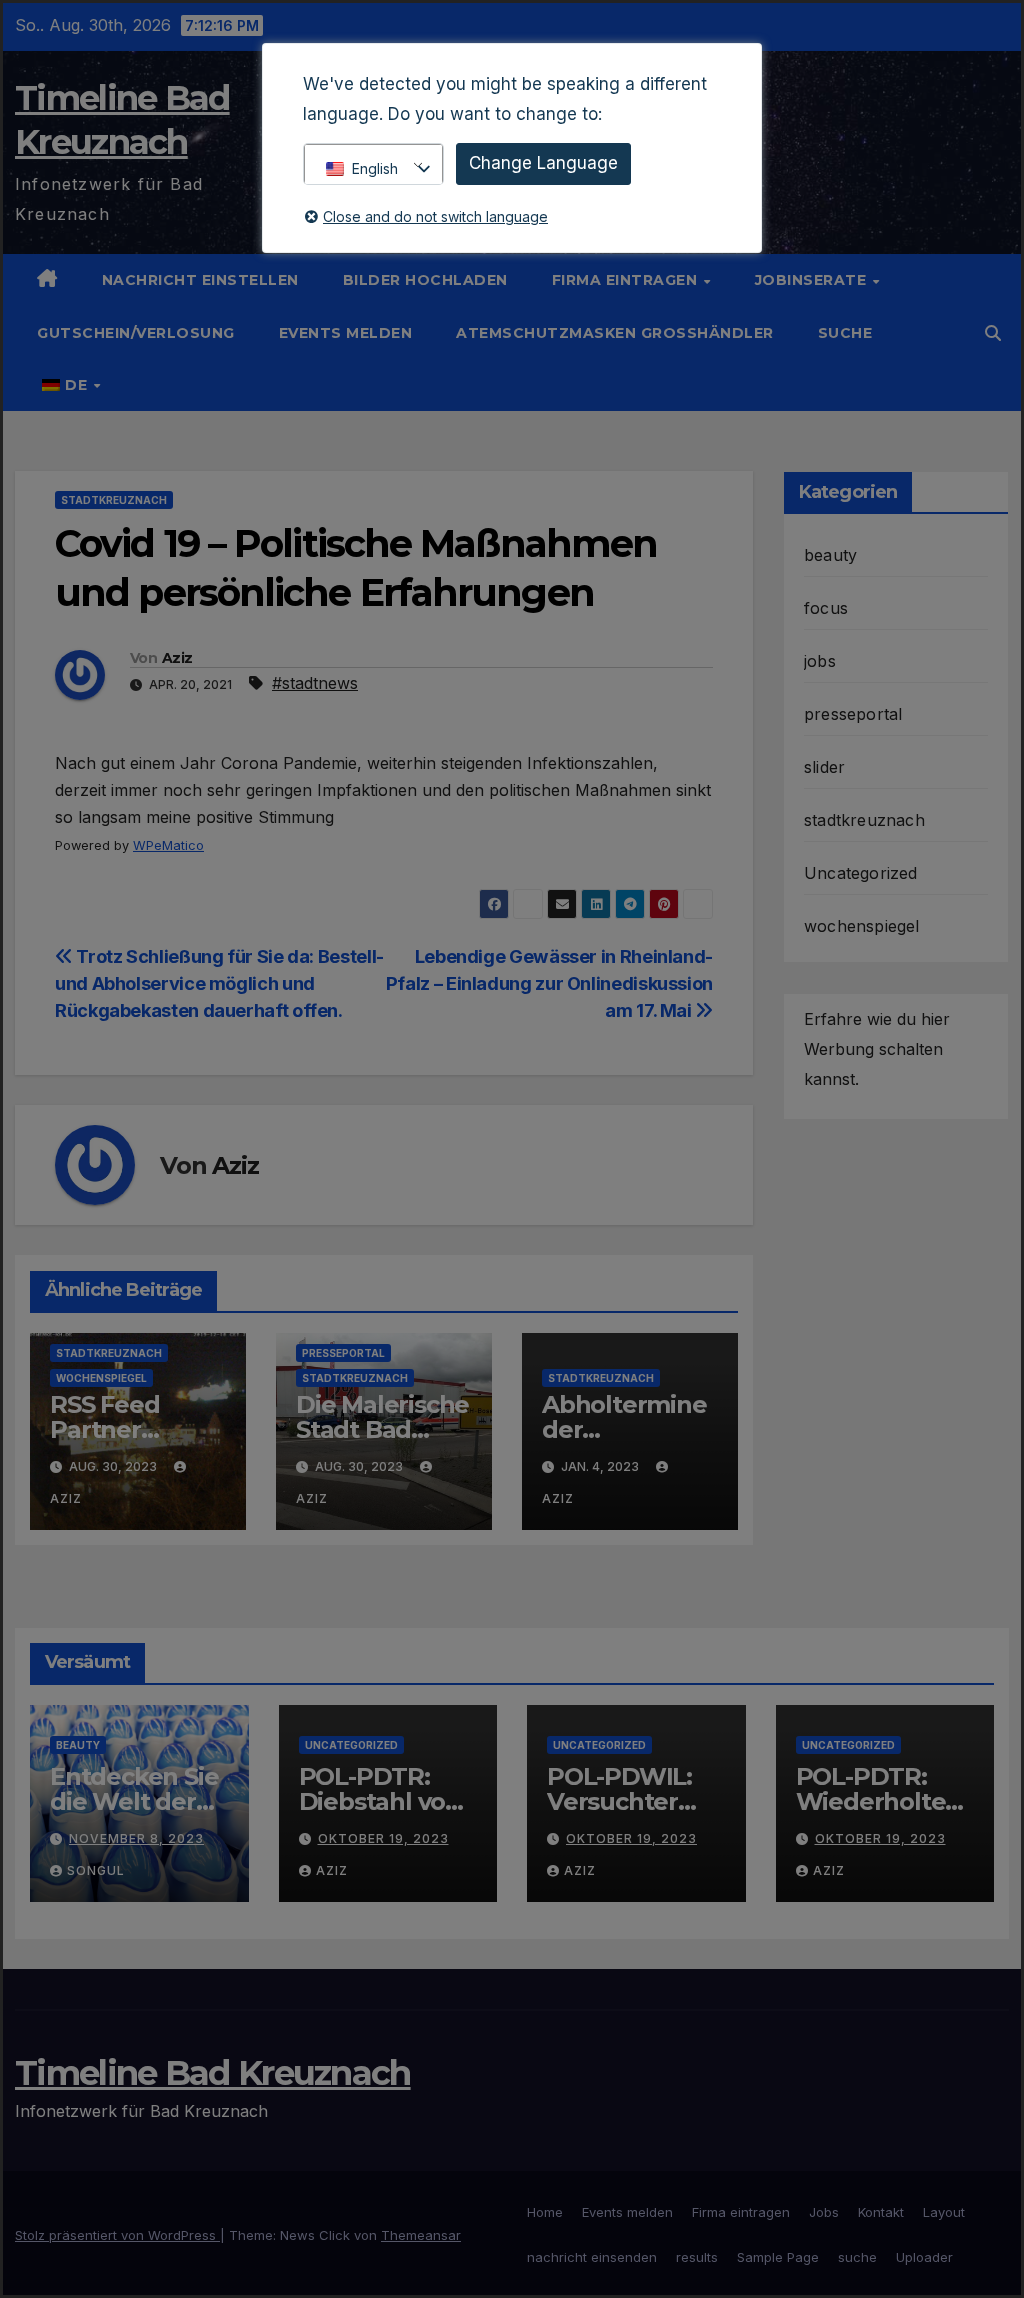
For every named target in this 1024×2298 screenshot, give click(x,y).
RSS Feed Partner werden (104, 1429)
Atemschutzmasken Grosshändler (615, 333)
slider (824, 767)
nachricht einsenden (592, 2257)
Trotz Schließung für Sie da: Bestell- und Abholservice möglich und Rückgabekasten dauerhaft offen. (219, 983)
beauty (830, 555)
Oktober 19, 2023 (383, 1838)
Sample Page (778, 2257)
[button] (993, 333)
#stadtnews (315, 683)
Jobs (824, 2212)
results (697, 2257)
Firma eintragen (627, 280)
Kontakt (881, 2212)
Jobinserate (813, 280)
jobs (820, 661)
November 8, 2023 (136, 1838)
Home (545, 2212)
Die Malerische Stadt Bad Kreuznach (382, 1429)
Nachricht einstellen (200, 280)
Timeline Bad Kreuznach (213, 2073)
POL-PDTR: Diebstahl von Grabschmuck (381, 1801)
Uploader (924, 2257)
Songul (96, 1870)
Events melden (346, 333)
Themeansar (421, 2235)
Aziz (177, 658)
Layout (944, 2212)
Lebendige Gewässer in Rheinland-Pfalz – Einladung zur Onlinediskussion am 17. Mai (549, 983)
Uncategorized (861, 873)
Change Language (543, 163)
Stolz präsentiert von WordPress (117, 2235)
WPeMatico (168, 845)
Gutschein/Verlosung (136, 333)
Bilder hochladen (425, 280)
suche (845, 333)
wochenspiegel (101, 1378)
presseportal (343, 1353)
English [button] (375, 168)
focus (826, 608)
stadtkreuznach (114, 500)
